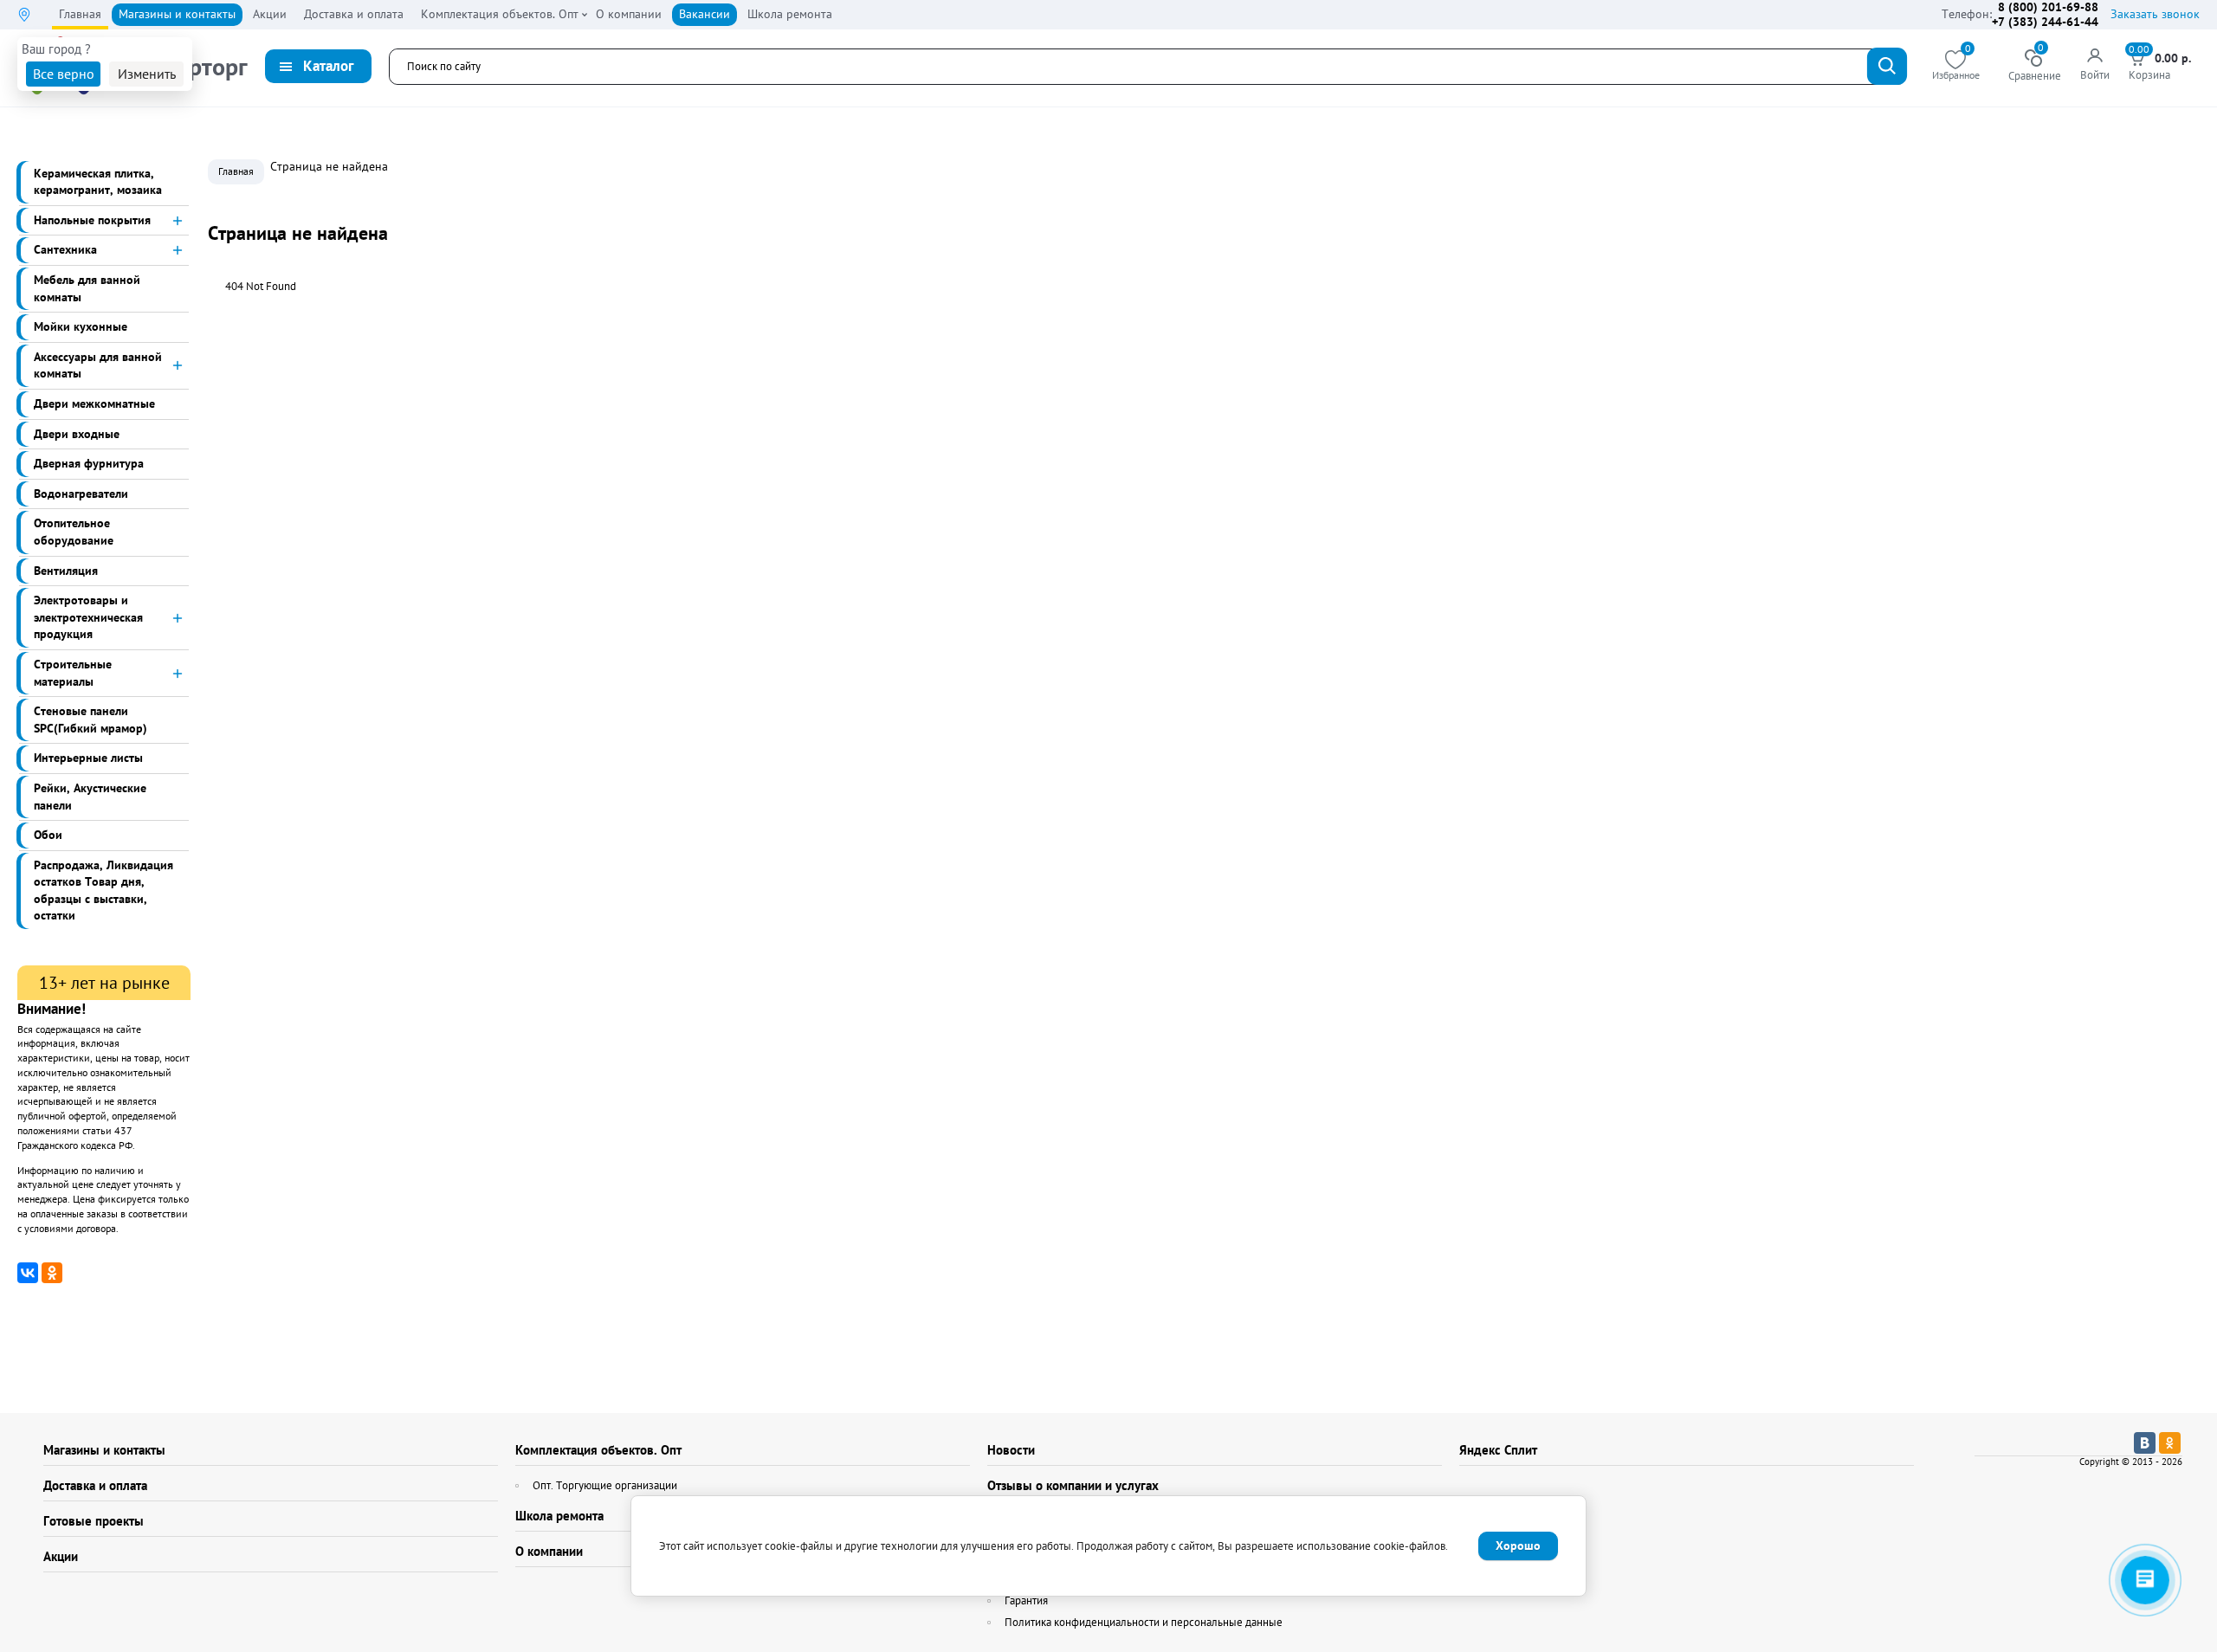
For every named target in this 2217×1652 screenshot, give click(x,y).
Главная (236, 171)
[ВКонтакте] (28, 1273)
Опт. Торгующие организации (605, 1485)
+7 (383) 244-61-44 (2045, 22)
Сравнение (2035, 66)
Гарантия (1026, 1600)
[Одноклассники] (52, 1273)
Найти (1887, 66)
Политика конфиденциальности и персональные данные (1144, 1622)
